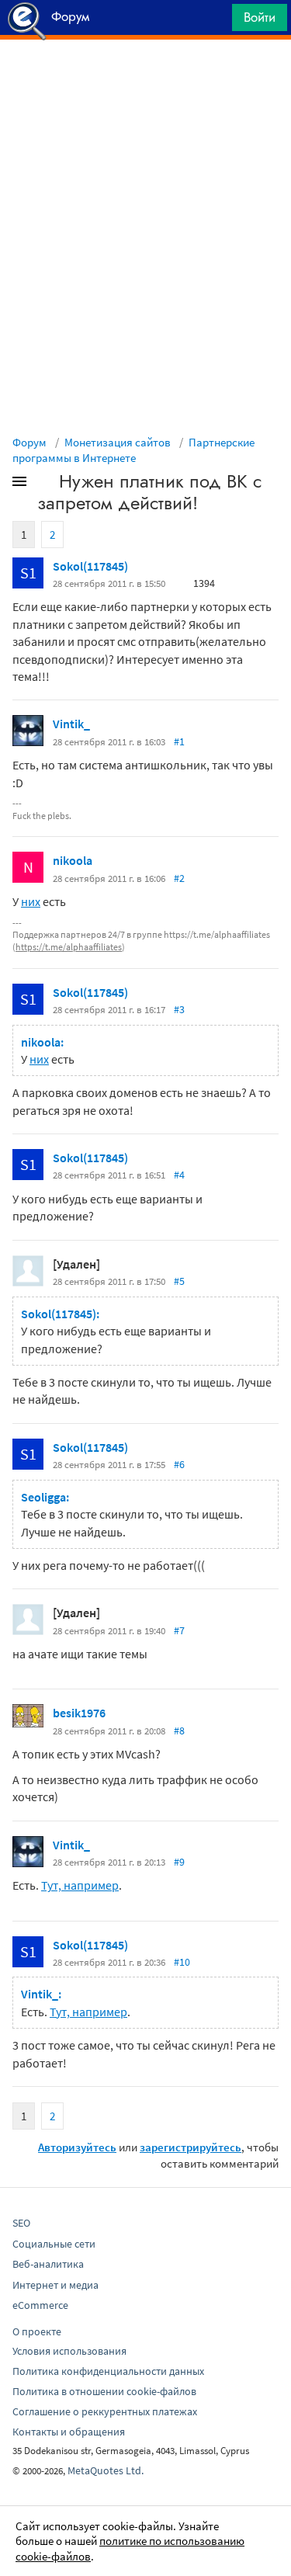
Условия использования (69, 2351)
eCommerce (40, 2305)
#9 (179, 1862)
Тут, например (80, 1885)
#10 (182, 1962)
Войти (260, 17)
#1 (179, 741)
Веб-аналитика (48, 2264)
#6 (179, 1464)
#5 (179, 1281)
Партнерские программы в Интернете (133, 450)
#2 (179, 878)
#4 (179, 1175)
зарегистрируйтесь (191, 2147)
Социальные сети (54, 2244)
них (31, 901)
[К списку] (45, 484)
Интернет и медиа (55, 2285)
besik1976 (79, 1713)
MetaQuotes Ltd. (106, 2470)
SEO (21, 2223)
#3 (179, 1009)
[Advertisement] (145, 78)
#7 (179, 1630)
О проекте (37, 2331)
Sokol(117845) (90, 566)
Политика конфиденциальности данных (108, 2371)
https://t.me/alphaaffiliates (69, 947)
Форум (29, 442)
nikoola (73, 860)
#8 (179, 1731)
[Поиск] (215, 21)
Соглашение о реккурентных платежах (105, 2411)
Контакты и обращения (69, 2432)
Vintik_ (71, 724)
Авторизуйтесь (77, 2147)
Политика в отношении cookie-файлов (104, 2391)
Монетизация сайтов (118, 442)
